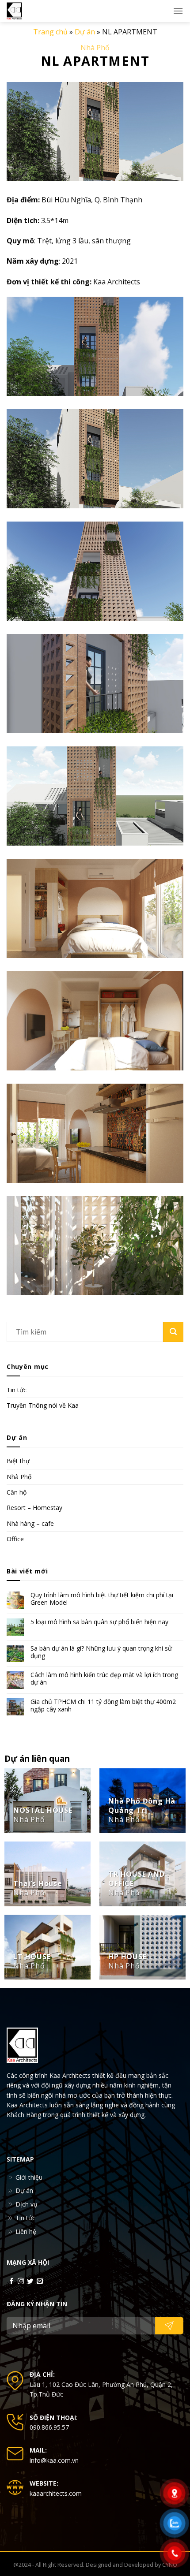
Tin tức (17, 1390)
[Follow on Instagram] (21, 2281)
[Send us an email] (40, 2281)
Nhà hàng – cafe (30, 1523)
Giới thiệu (29, 2177)
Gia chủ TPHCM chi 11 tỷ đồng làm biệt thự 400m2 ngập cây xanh (103, 1706)
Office (15, 1539)
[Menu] (178, 11)
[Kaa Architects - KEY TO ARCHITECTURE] (24, 11)
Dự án (85, 32)
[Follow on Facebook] (11, 2281)
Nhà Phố (95, 48)
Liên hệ (26, 2231)
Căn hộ (17, 1492)
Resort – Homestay (34, 1508)
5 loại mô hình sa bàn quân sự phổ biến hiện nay (99, 1622)
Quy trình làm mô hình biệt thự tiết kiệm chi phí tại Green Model (102, 1599)
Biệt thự (18, 1461)
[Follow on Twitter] (30, 2281)
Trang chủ (50, 32)
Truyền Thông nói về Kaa (43, 1405)
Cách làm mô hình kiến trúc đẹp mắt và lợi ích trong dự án (104, 1679)
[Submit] (173, 1332)
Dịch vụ (27, 2204)
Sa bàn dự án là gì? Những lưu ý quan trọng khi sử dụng (101, 1652)
